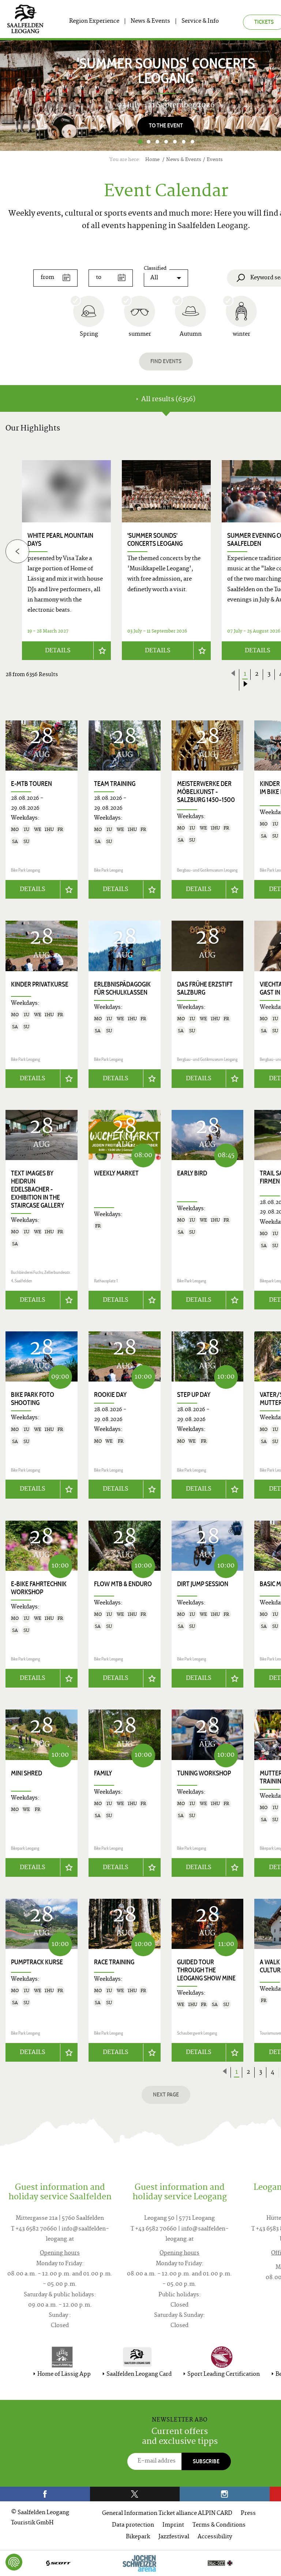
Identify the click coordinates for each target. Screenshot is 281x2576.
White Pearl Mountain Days (60, 540)
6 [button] (184, 142)
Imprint (173, 2525)
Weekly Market (116, 1173)
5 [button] (175, 142)
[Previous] (17, 551)
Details (58, 651)
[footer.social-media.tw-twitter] (135, 2494)
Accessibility (215, 2537)
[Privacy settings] (14, 2562)
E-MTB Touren (31, 784)
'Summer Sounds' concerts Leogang (155, 540)
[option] (166, 560)
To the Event (166, 125)
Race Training (114, 1962)
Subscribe (206, 2461)
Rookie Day (110, 1395)
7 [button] (192, 142)
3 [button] (157, 142)
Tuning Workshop (204, 1773)
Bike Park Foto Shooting (33, 1399)
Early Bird (192, 1173)
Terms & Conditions (219, 2525)
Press (248, 2514)
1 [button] (140, 142)
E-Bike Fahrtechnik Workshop (39, 1588)
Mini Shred (27, 1773)
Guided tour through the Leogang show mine (206, 1970)
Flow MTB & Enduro (123, 1584)
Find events (166, 361)
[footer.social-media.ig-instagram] (225, 2494)
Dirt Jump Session (203, 1584)
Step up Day (194, 1395)
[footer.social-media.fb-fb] (45, 2494)
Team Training (115, 784)
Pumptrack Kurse (37, 1962)
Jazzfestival (174, 2537)
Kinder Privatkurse (40, 984)
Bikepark (138, 2537)
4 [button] (166, 142)
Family (103, 1773)
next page (166, 2094)
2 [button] (149, 142)
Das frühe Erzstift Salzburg (205, 988)
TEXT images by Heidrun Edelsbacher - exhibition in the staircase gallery (38, 1189)
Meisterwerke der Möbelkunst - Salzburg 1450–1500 (206, 792)
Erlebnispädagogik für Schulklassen (122, 988)
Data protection (133, 2525)
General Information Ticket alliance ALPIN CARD (167, 2514)
